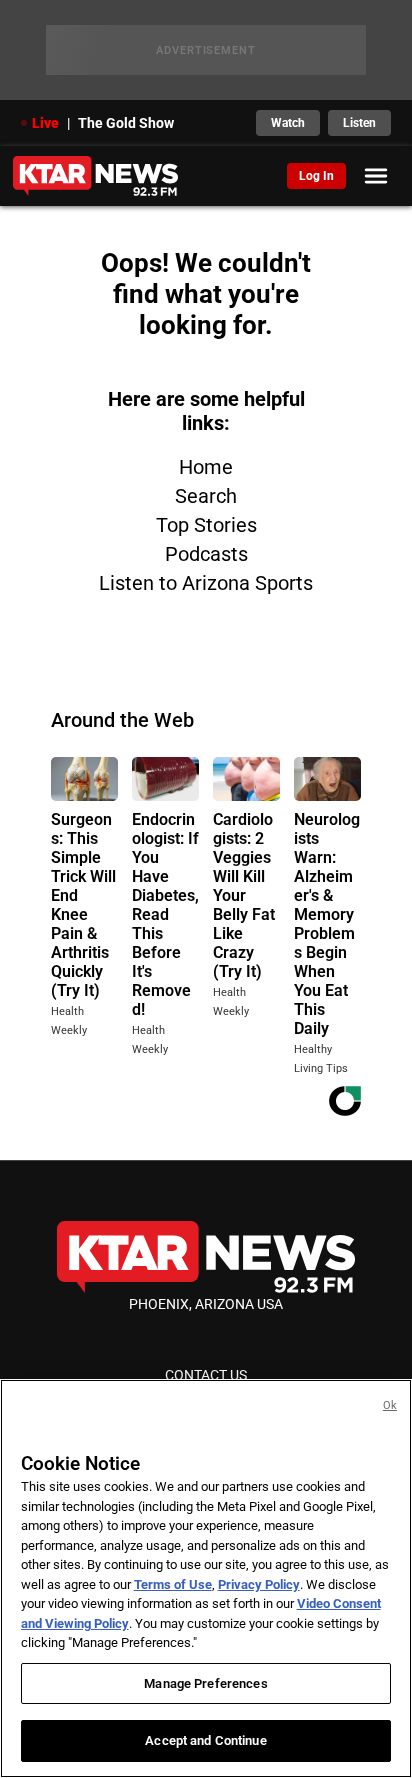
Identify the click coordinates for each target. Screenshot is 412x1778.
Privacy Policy (259, 1584)
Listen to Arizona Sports (206, 583)
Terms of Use (173, 1584)
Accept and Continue (205, 1740)
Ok (390, 1405)
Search (206, 496)
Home (206, 467)
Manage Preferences (205, 1683)
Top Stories (206, 525)
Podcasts (206, 554)
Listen (359, 123)
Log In (316, 176)
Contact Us (206, 1375)
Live (45, 123)
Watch (288, 123)
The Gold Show (126, 123)
